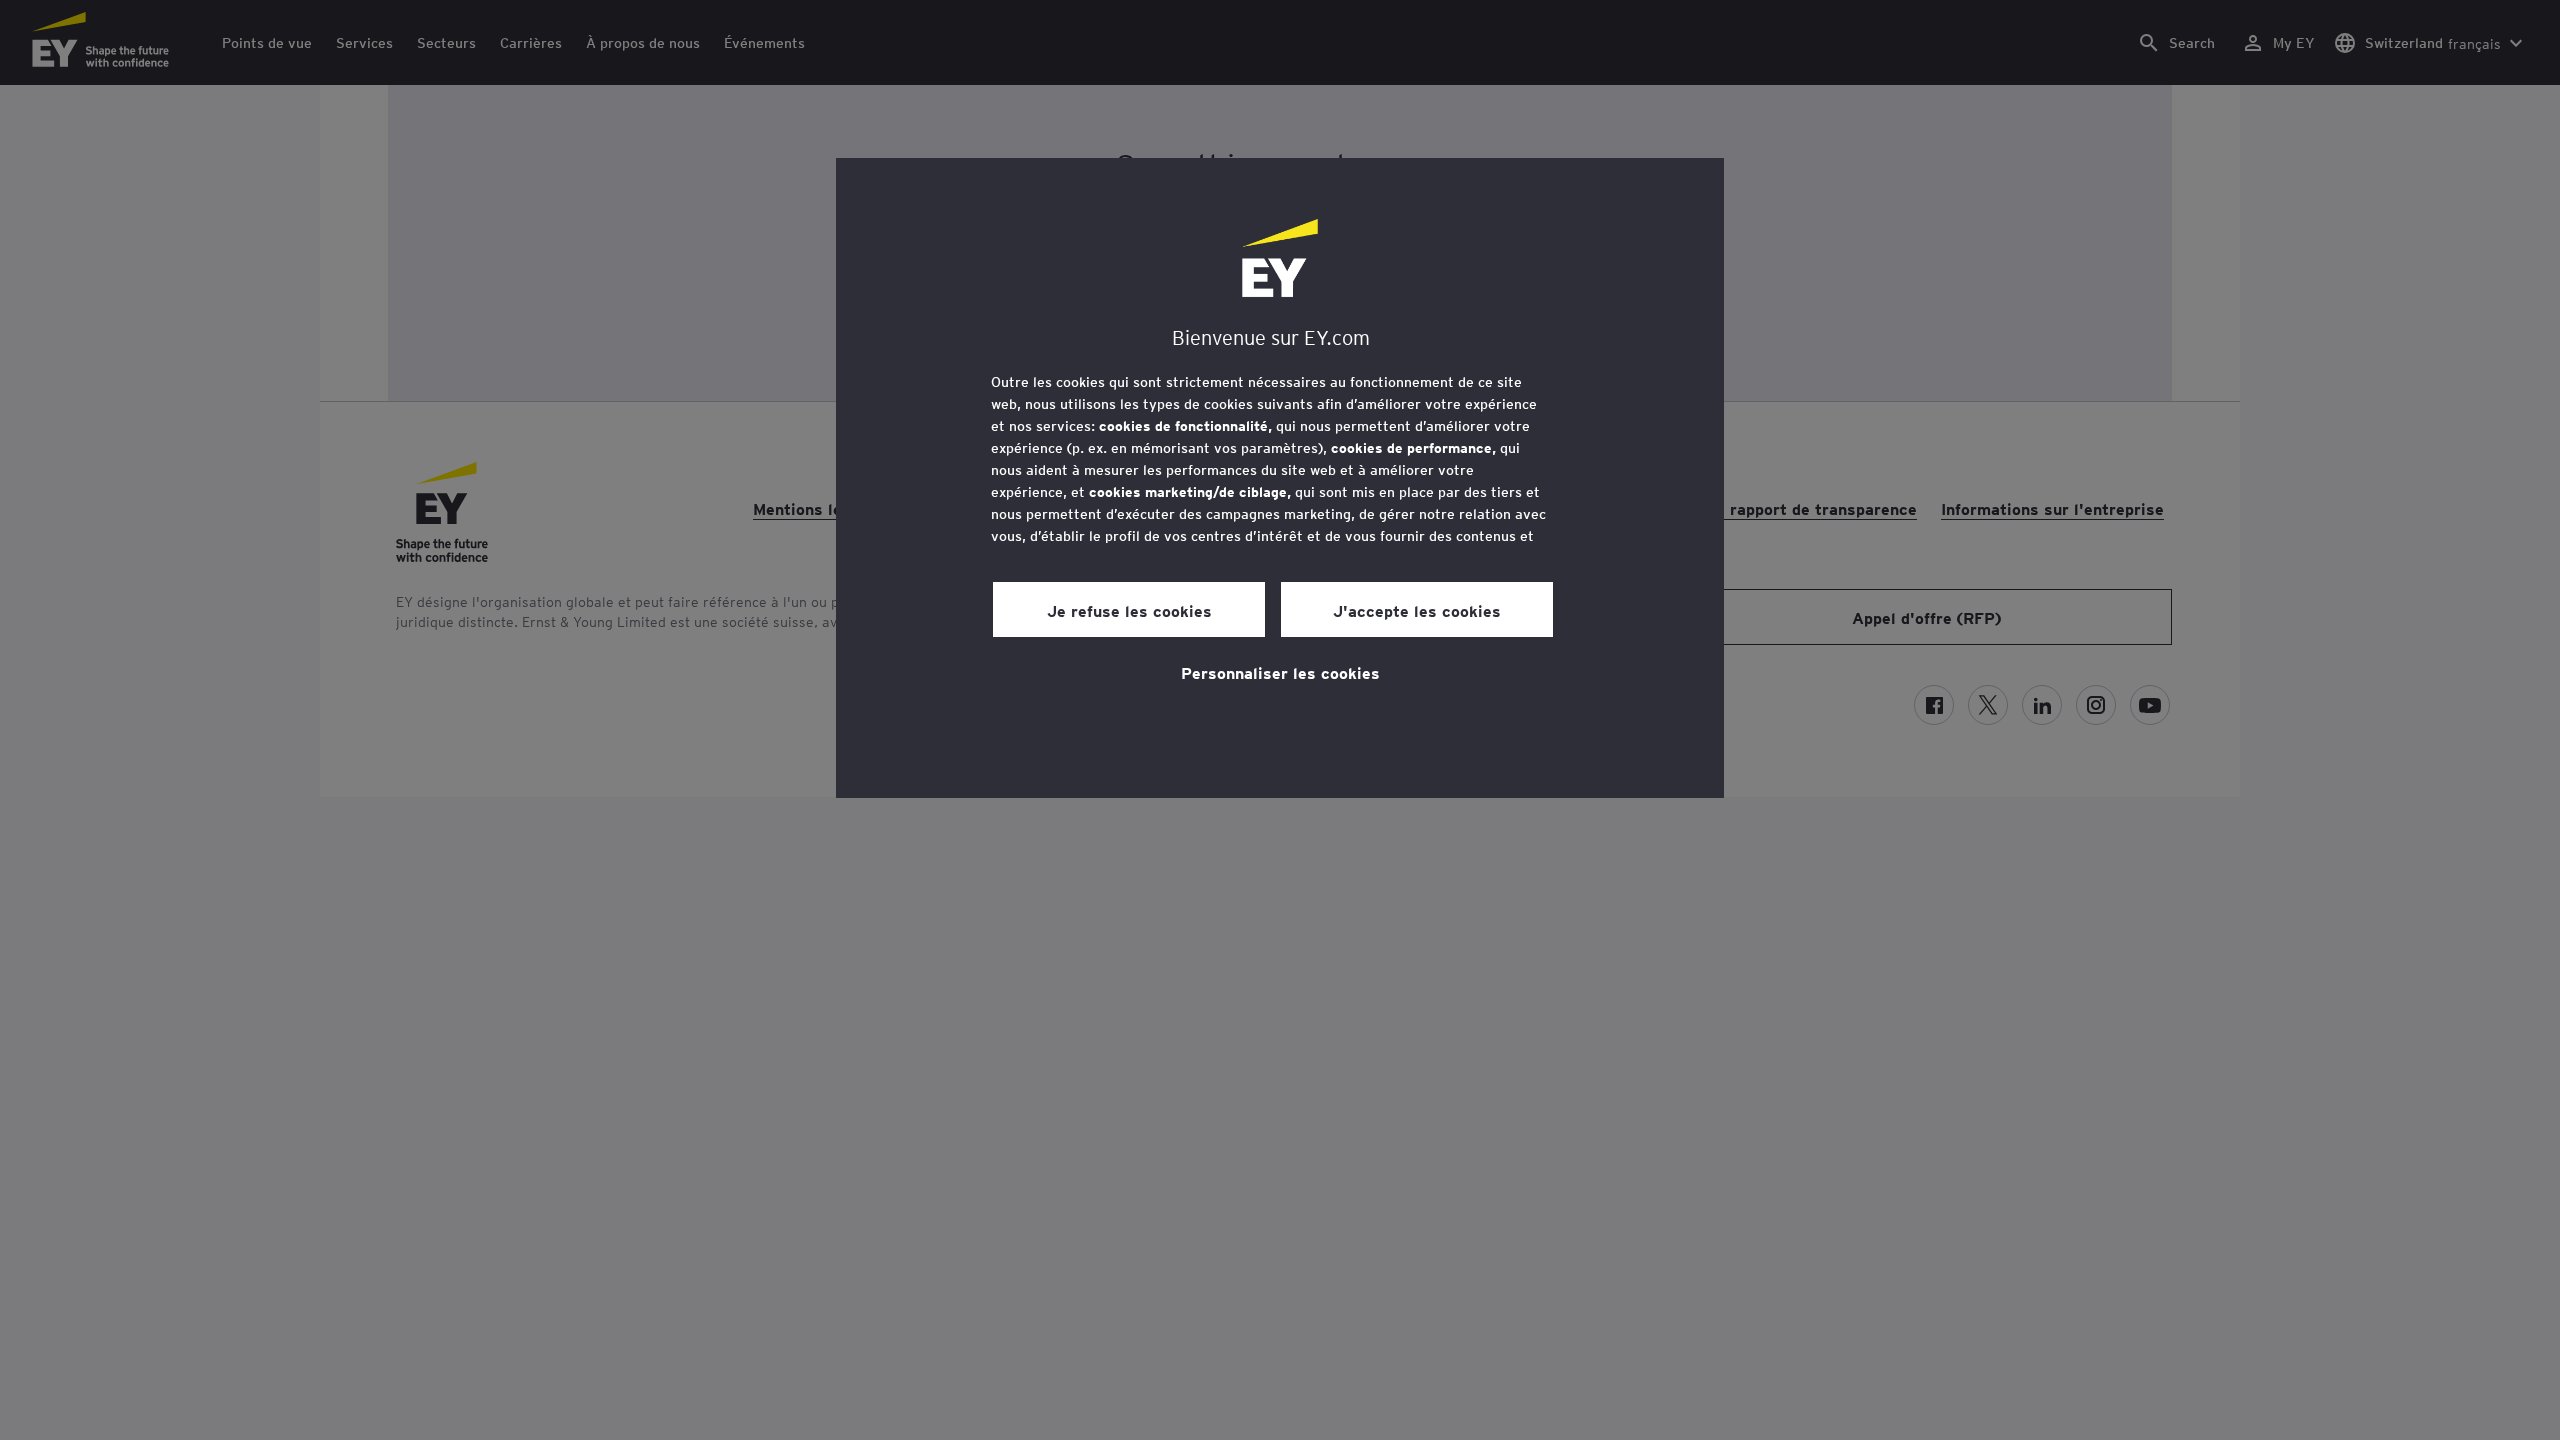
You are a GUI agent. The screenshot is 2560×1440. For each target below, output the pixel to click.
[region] (1280, 478)
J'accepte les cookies (1417, 610)
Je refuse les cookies (1129, 610)
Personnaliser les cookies (1280, 672)
